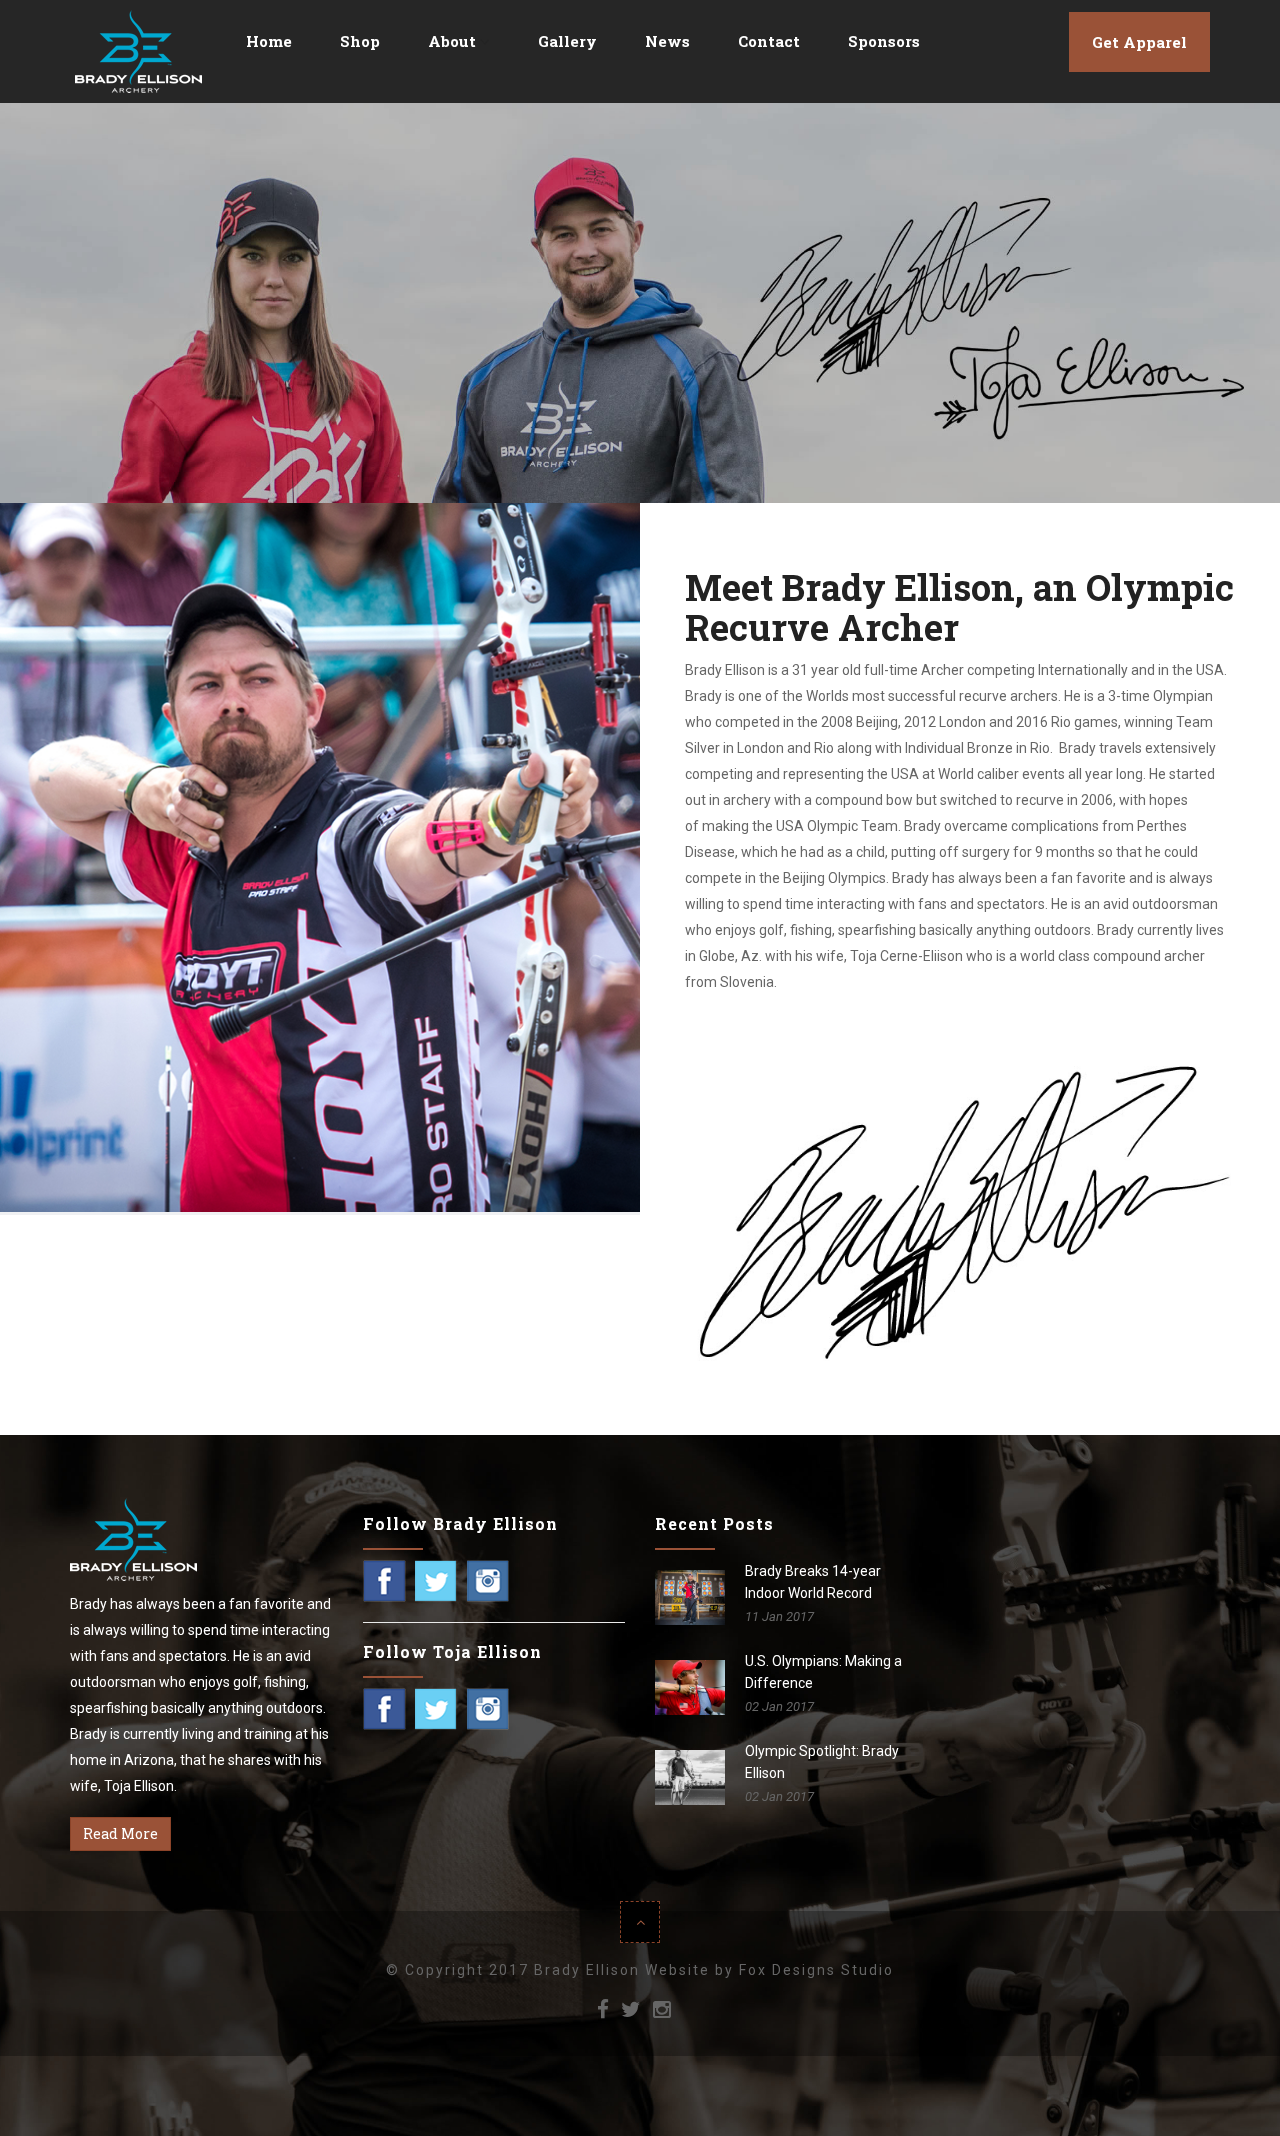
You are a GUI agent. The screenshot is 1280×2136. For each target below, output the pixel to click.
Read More (120, 1833)
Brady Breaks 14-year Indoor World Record (813, 1582)
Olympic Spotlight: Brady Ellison (822, 1762)
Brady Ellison (587, 1970)
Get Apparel (1139, 42)
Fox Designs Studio (816, 1970)
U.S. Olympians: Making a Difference (823, 1672)
